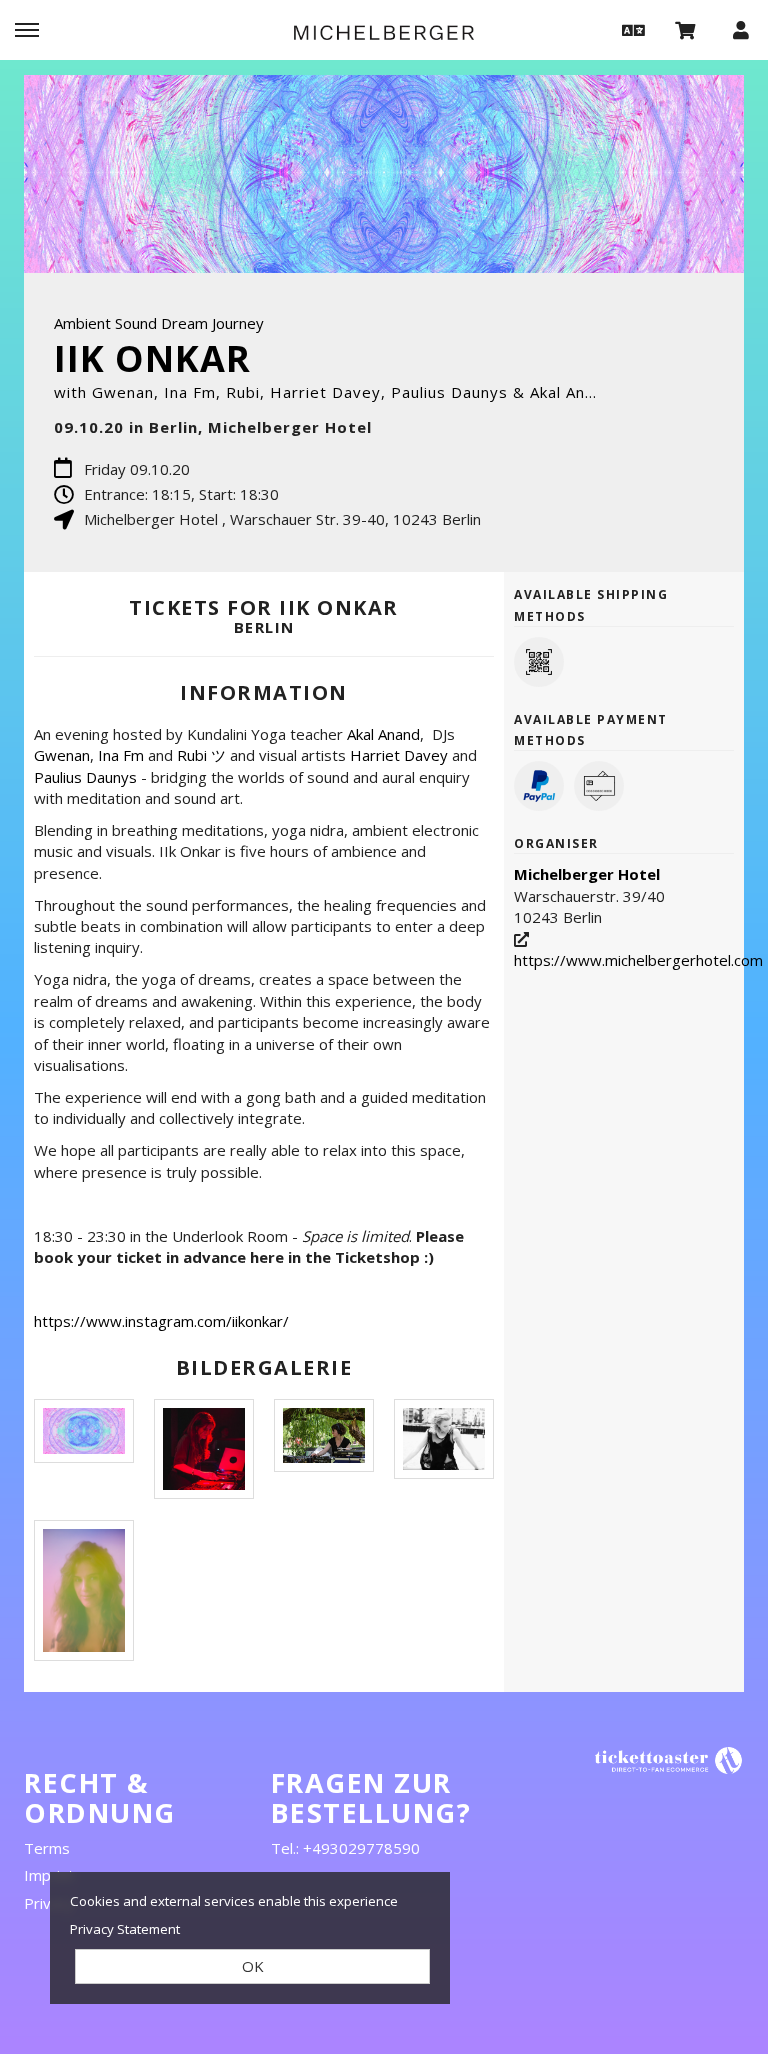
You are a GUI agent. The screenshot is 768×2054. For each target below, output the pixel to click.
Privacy (49, 1903)
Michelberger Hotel (587, 874)
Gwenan (62, 755)
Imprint (49, 1875)
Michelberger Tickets (384, 32)
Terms (47, 1848)
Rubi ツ (201, 755)
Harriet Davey (399, 755)
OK (253, 1966)
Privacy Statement (125, 1929)
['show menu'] (27, 29)
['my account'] (741, 29)
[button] (631, 29)
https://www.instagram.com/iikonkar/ (161, 1321)
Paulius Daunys (85, 777)
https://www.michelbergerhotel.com (638, 960)
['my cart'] (686, 29)
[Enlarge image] (84, 1431)
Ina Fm (121, 755)
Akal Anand (383, 734)
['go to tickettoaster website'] (669, 1759)
